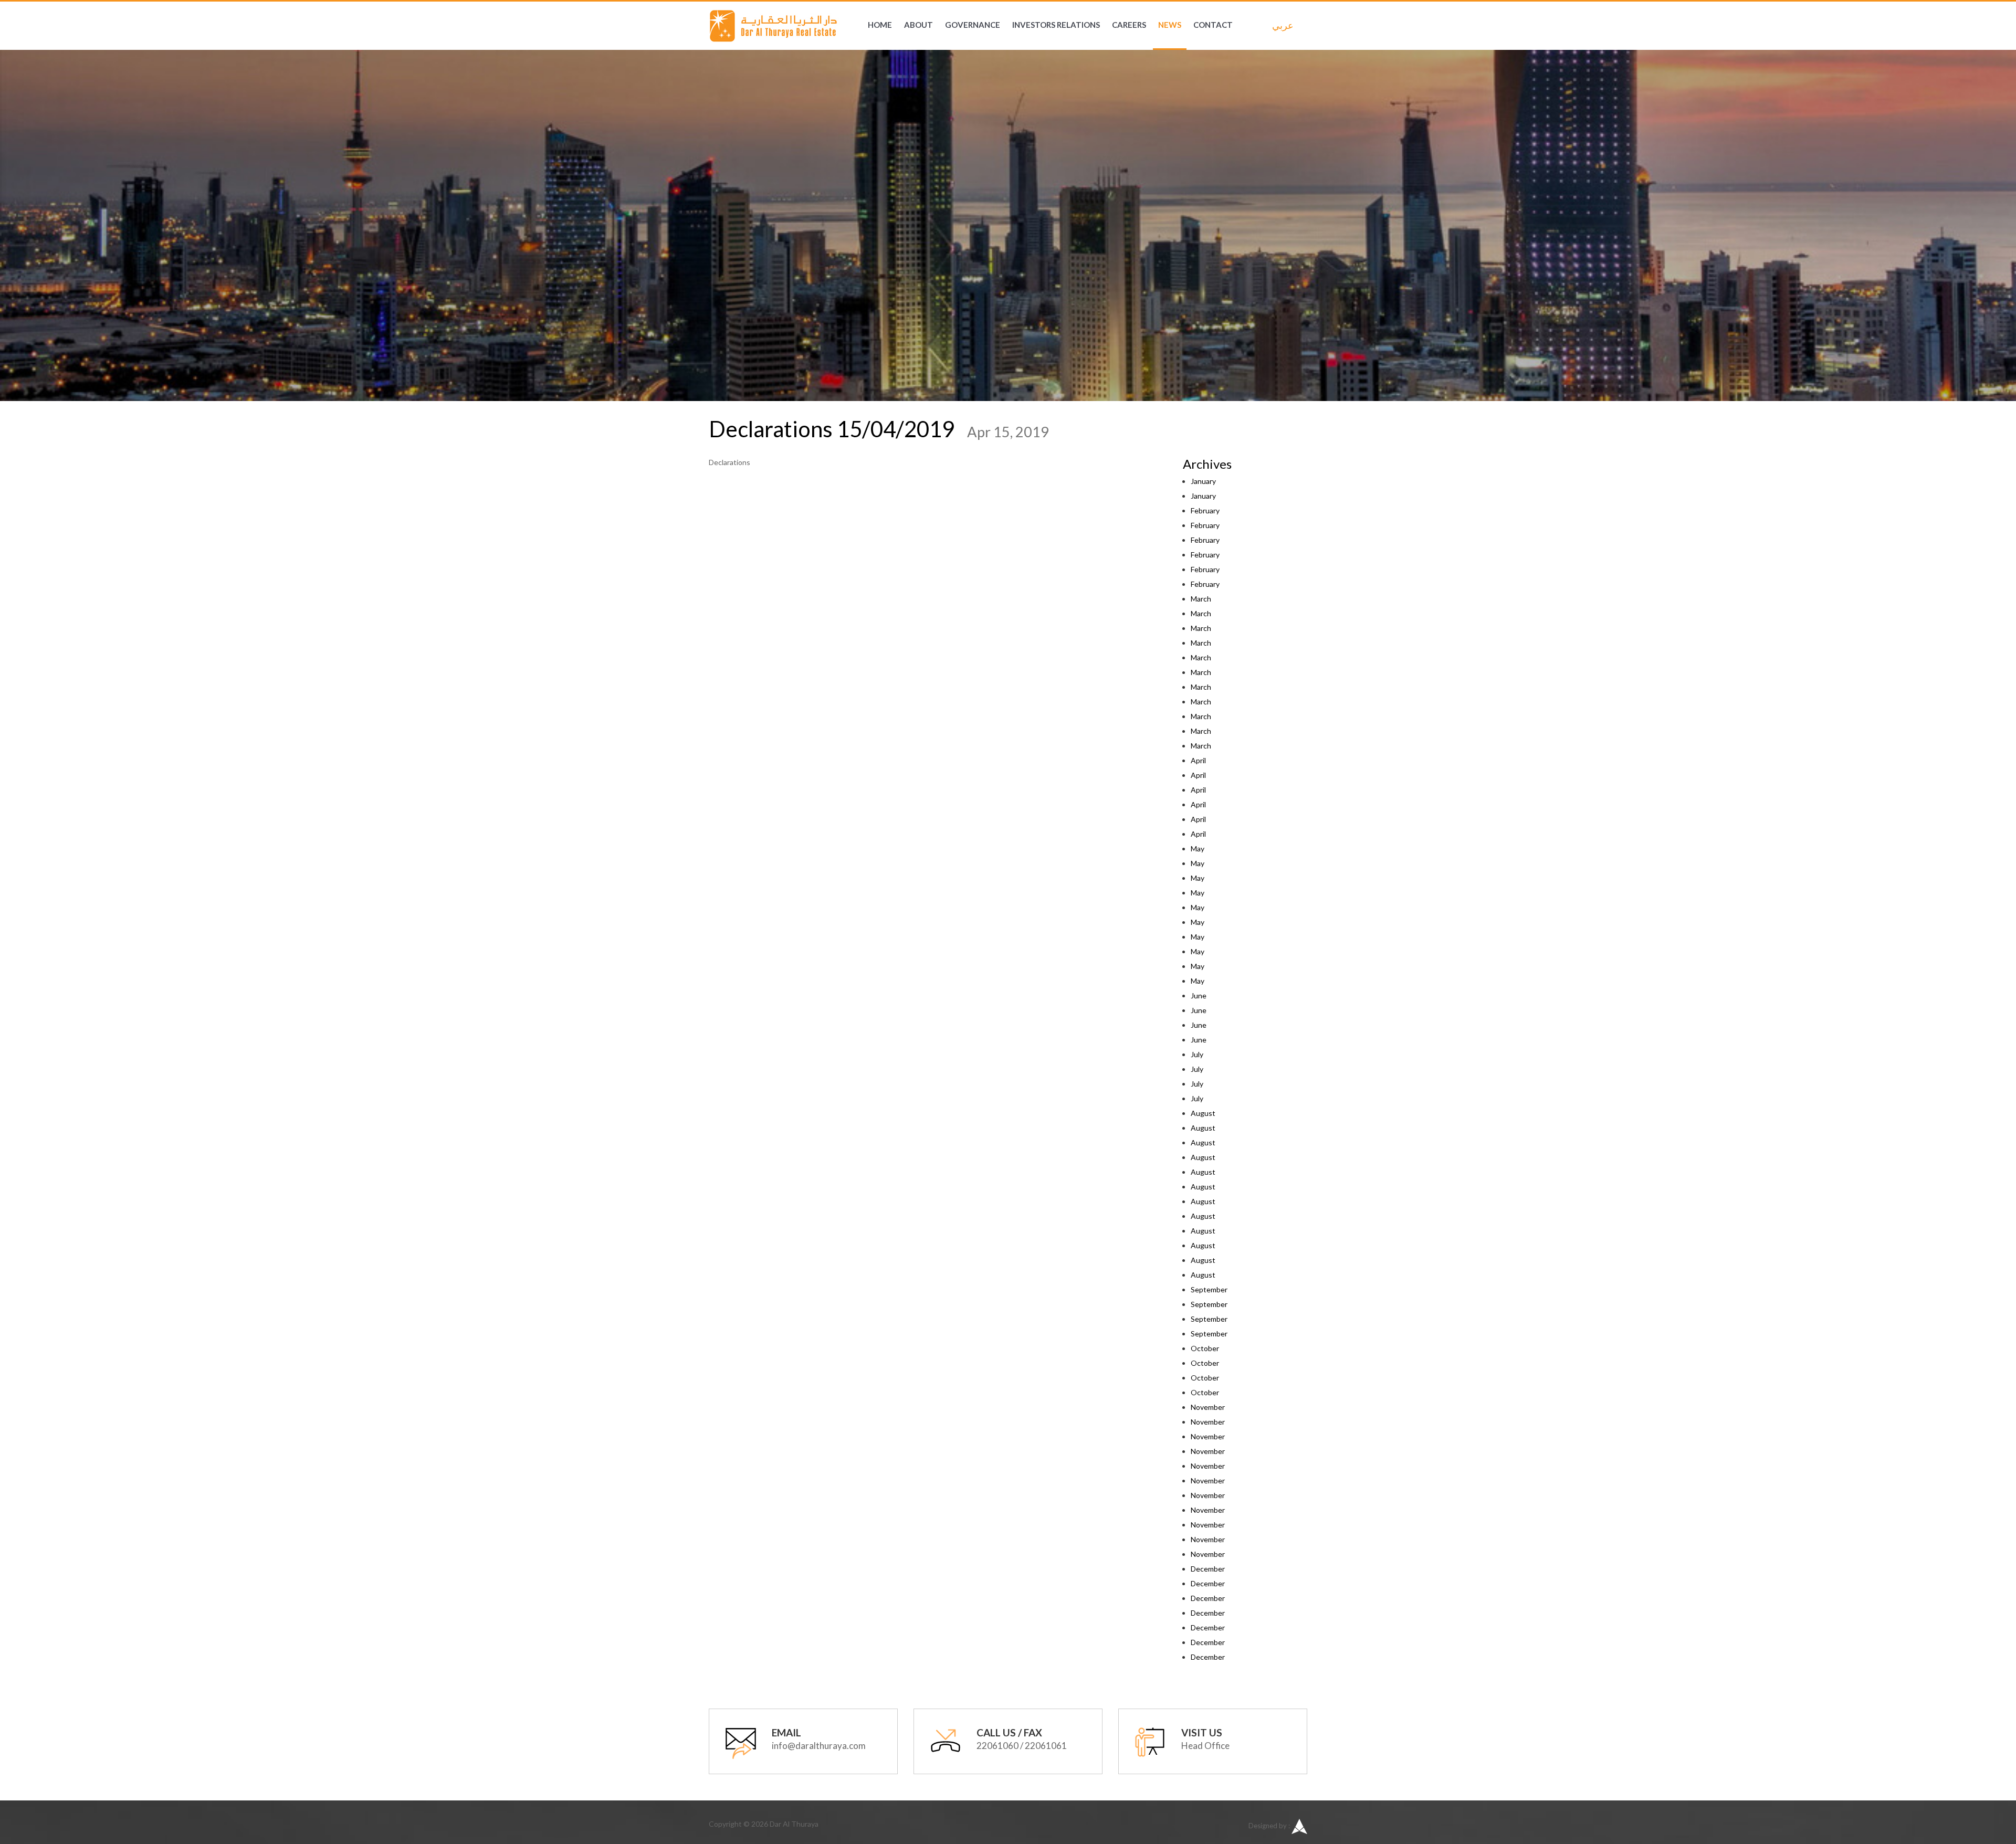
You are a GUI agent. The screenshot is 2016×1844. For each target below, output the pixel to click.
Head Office (1205, 1746)
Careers (1129, 25)
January (1203, 481)
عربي (1280, 25)
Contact (1213, 25)
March (1201, 599)
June (1199, 995)
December (1208, 1569)
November (1208, 1407)
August (1203, 1113)
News (1170, 25)
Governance (973, 25)
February (1205, 510)
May (1198, 849)
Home (880, 25)
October (1205, 1348)
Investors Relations (1056, 25)
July (1197, 1054)
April (1198, 760)
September (1209, 1289)
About (918, 25)
